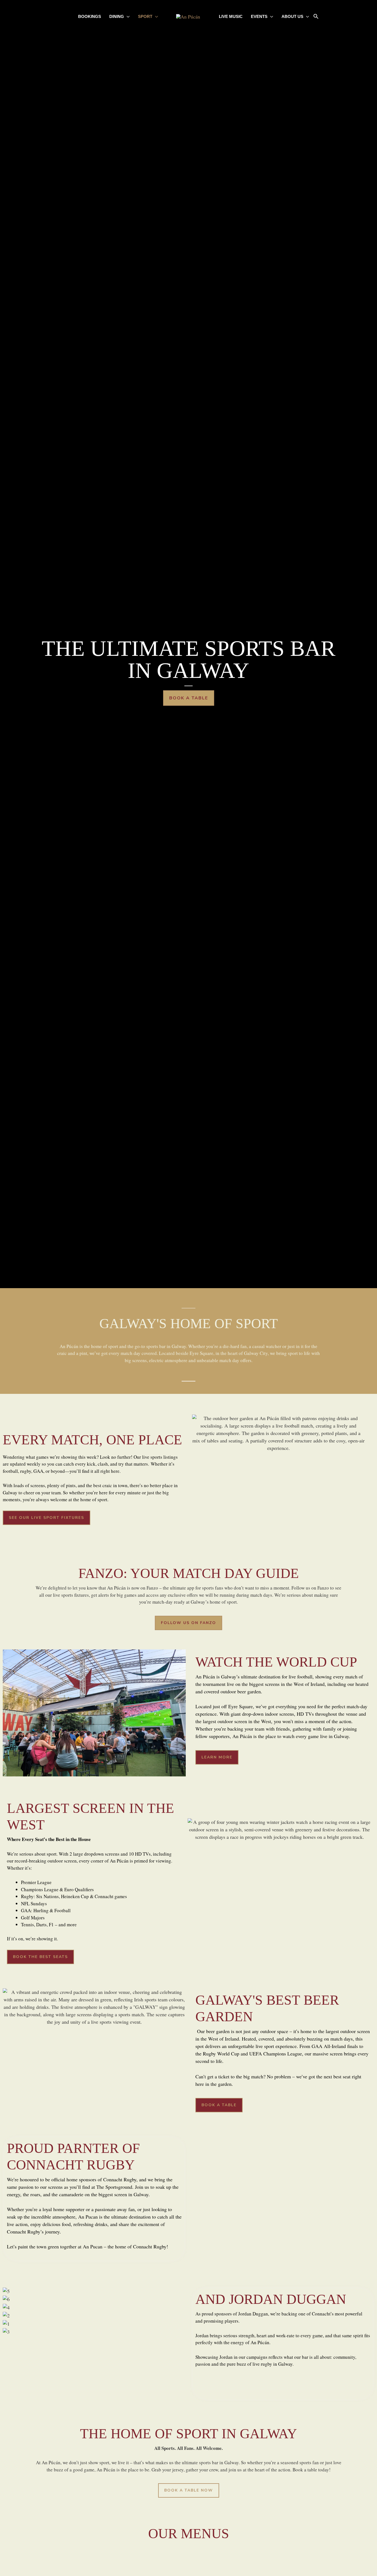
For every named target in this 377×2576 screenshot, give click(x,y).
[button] (316, 17)
